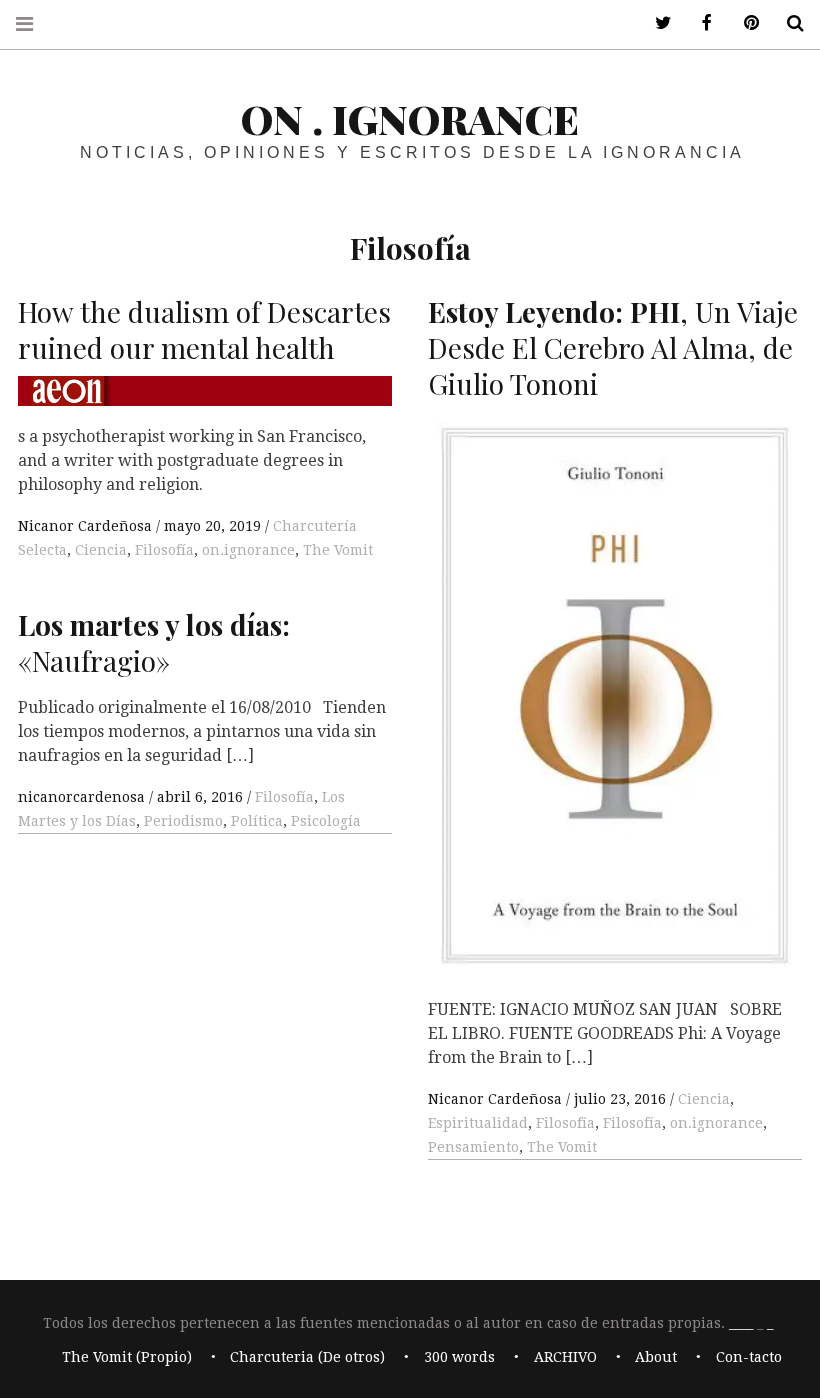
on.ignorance (248, 550)
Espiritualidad (478, 1123)
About (656, 1358)
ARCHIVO (565, 1358)
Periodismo (183, 821)
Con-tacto (749, 1358)
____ (741, 1323)
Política (257, 821)
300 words (459, 1358)
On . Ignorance (410, 118)
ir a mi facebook (700, 23)
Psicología (326, 821)
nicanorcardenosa (83, 797)
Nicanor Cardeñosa (87, 526)
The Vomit (338, 550)
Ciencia (101, 550)
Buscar (788, 23)
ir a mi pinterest (744, 23)
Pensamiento (473, 1147)
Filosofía (164, 550)
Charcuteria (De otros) (307, 1358)
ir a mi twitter (656, 23)
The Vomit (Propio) (127, 1358)
